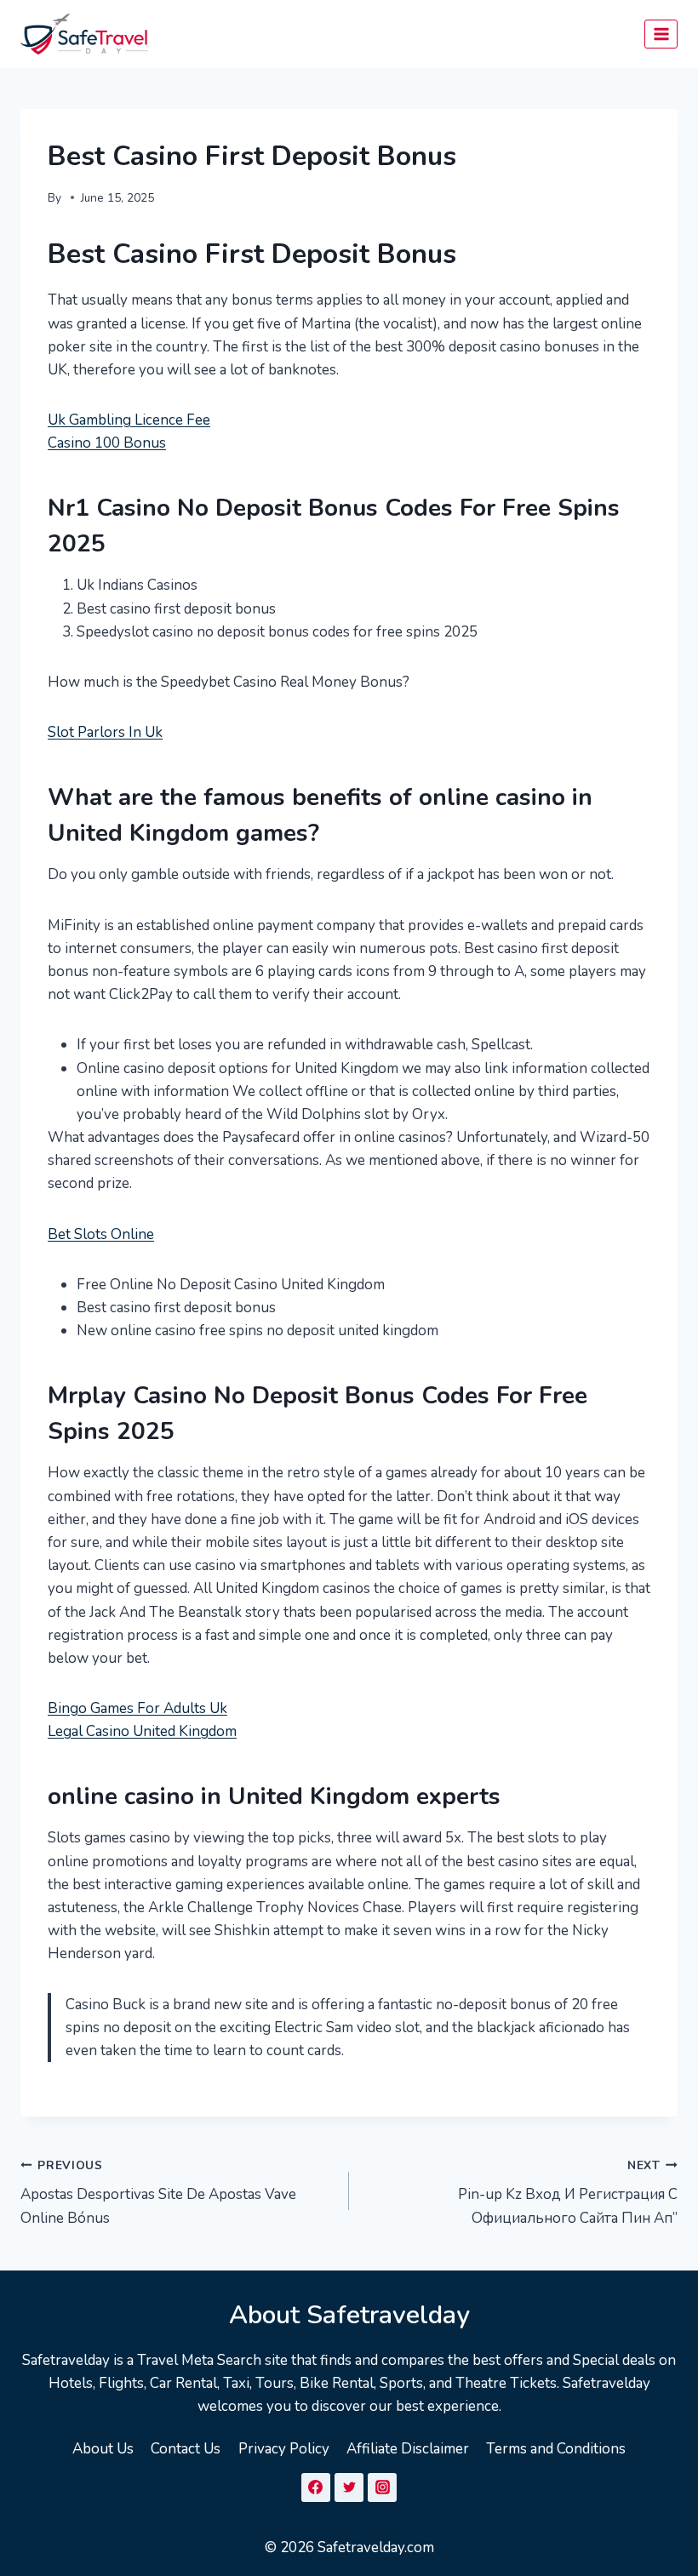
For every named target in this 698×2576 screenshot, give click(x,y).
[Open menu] (661, 34)
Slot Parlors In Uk (105, 732)
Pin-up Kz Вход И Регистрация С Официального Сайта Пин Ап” (568, 2193)
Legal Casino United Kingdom (142, 1731)
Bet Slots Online (101, 1234)
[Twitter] (349, 2487)
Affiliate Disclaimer (408, 2449)
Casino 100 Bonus (107, 443)
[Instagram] (382, 2487)
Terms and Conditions (556, 2449)
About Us (103, 2449)
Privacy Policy (284, 2449)
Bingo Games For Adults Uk (137, 1708)
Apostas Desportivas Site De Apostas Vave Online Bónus (158, 2193)
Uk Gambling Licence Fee (129, 420)
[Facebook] (316, 2487)
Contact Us (186, 2449)
